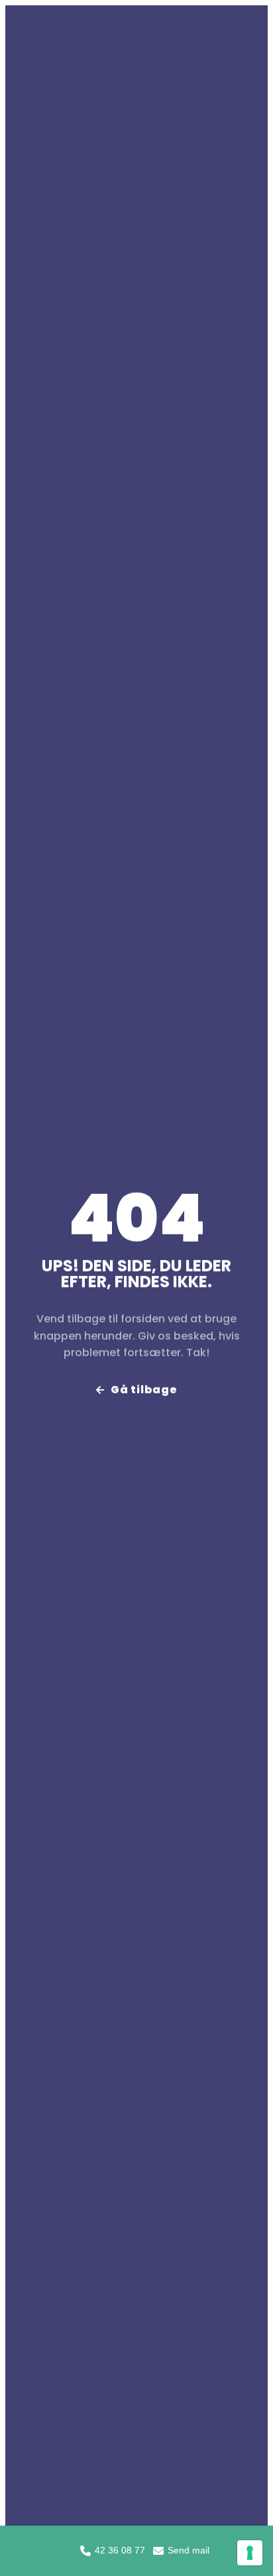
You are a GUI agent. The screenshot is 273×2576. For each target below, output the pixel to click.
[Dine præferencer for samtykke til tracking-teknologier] (250, 2553)
